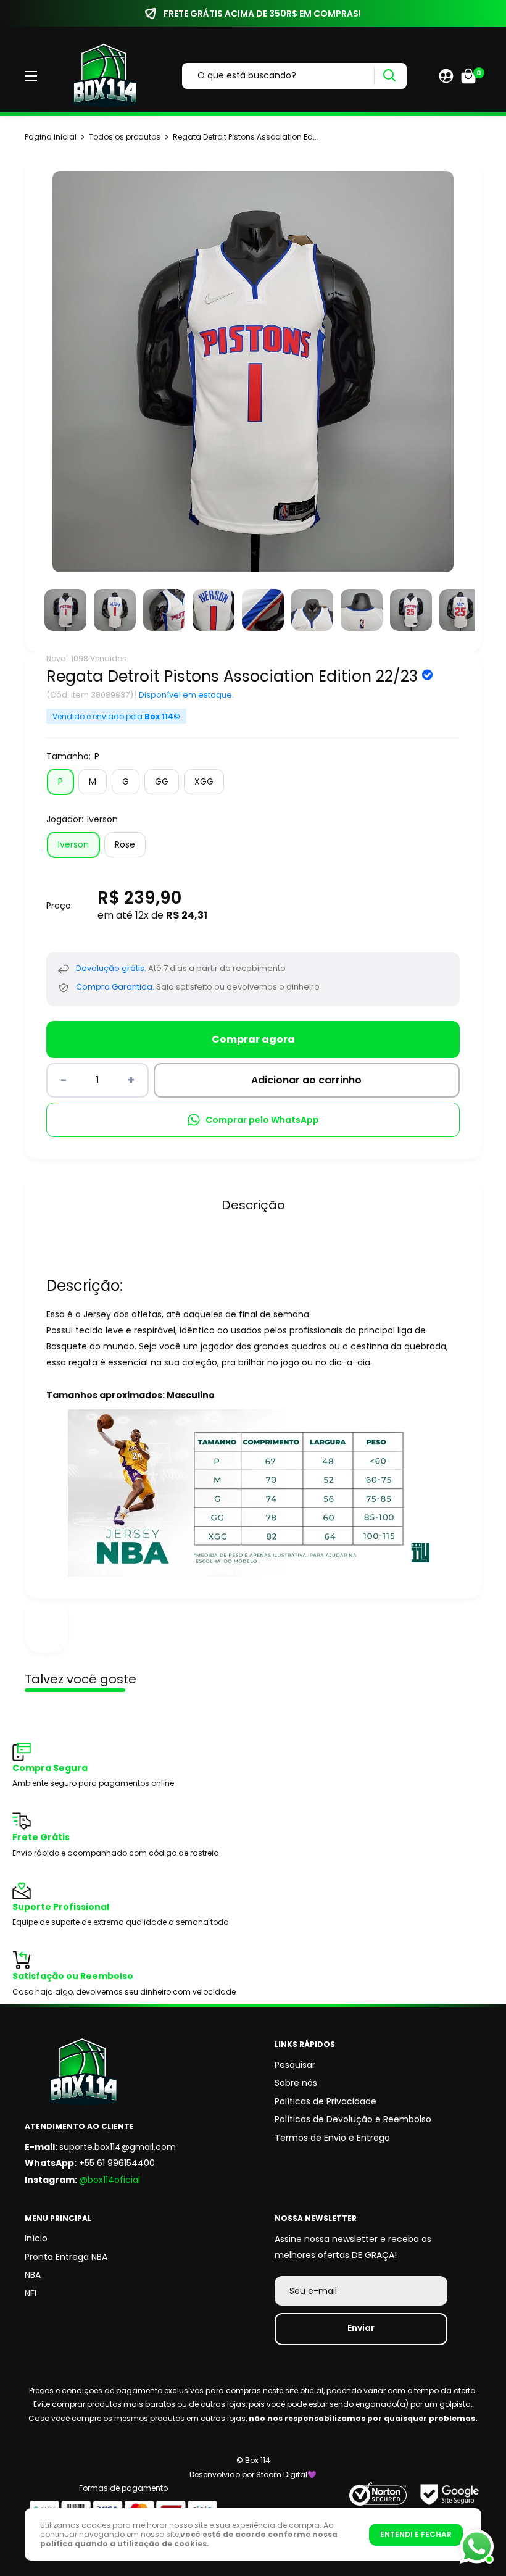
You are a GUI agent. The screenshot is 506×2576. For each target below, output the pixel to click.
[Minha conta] (446, 76)
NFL (31, 2293)
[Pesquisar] (389, 76)
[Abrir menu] (31, 76)
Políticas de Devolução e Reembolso (353, 2119)
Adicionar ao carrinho (306, 1080)
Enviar (361, 2328)
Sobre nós (296, 2083)
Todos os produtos (125, 137)
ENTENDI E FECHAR (416, 2534)
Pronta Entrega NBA (66, 2257)
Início (36, 2238)
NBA (33, 2275)
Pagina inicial (51, 137)
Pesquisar (295, 2065)
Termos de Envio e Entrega (332, 2138)
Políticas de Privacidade (326, 2101)
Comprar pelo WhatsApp (262, 1120)
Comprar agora (253, 1039)
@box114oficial (110, 2180)
